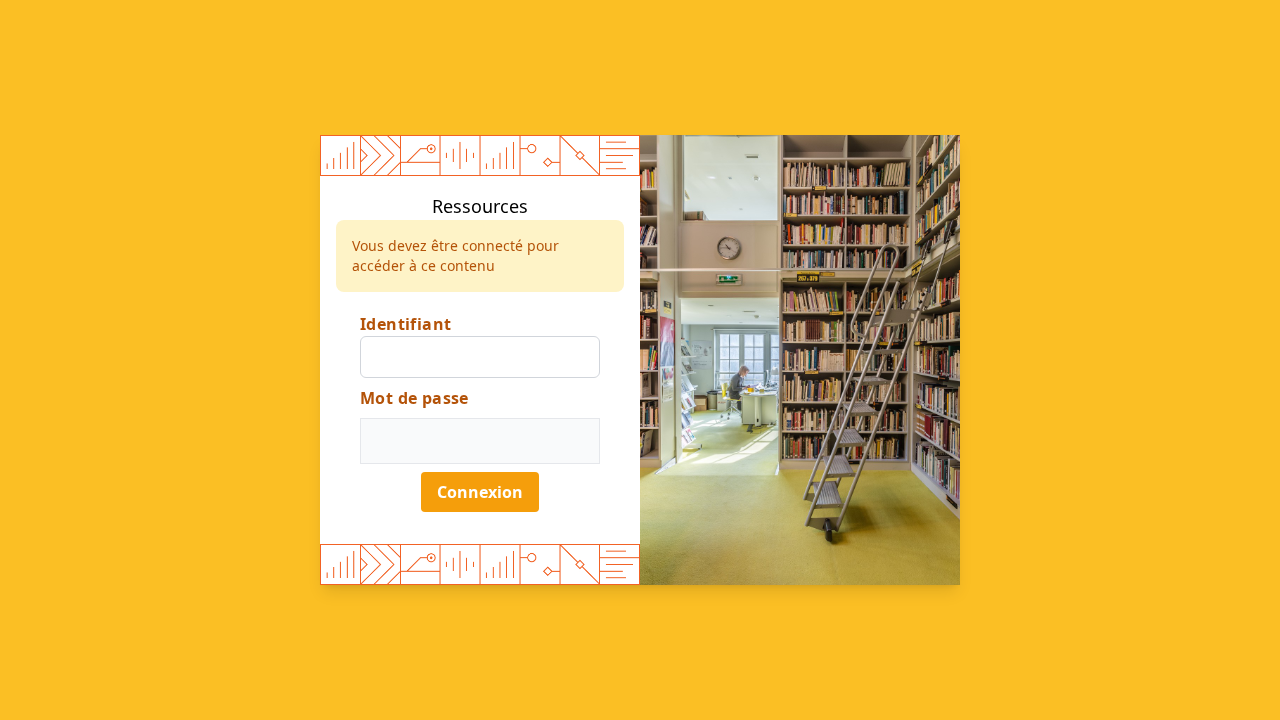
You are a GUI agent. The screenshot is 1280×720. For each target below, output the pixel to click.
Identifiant (405, 324)
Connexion (480, 492)
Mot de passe (414, 398)
